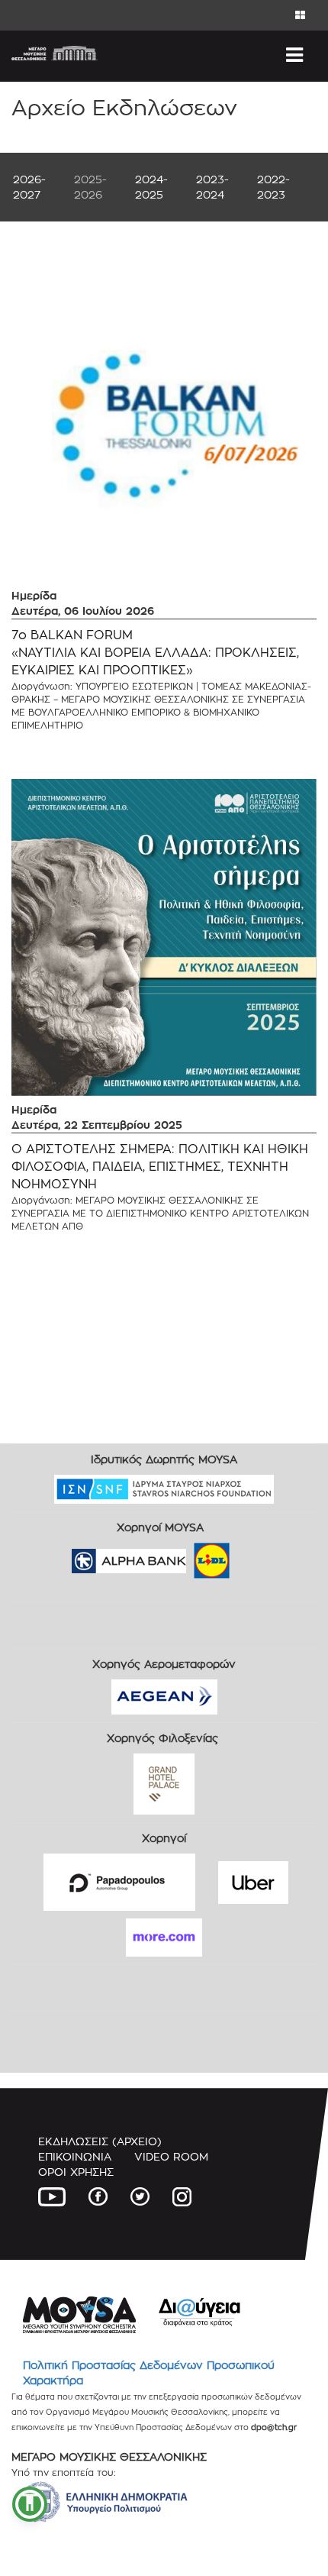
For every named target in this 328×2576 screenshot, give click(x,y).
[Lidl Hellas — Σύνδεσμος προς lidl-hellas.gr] (190, 1556)
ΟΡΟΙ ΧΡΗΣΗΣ (76, 2172)
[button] (30, 2504)
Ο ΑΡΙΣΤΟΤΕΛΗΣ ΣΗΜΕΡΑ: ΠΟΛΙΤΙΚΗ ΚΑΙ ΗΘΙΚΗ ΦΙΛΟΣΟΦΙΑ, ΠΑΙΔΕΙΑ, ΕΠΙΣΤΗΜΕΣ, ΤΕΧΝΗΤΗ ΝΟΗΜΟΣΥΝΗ (160, 1167)
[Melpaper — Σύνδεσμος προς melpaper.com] (256, 1556)
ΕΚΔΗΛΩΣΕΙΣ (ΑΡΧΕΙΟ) (100, 2141)
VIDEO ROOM (171, 2156)
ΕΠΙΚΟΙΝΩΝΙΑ (75, 2156)
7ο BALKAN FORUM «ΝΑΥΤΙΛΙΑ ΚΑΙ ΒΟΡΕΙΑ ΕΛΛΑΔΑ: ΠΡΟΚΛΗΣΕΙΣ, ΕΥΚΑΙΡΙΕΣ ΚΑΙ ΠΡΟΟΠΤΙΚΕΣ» (155, 653)
